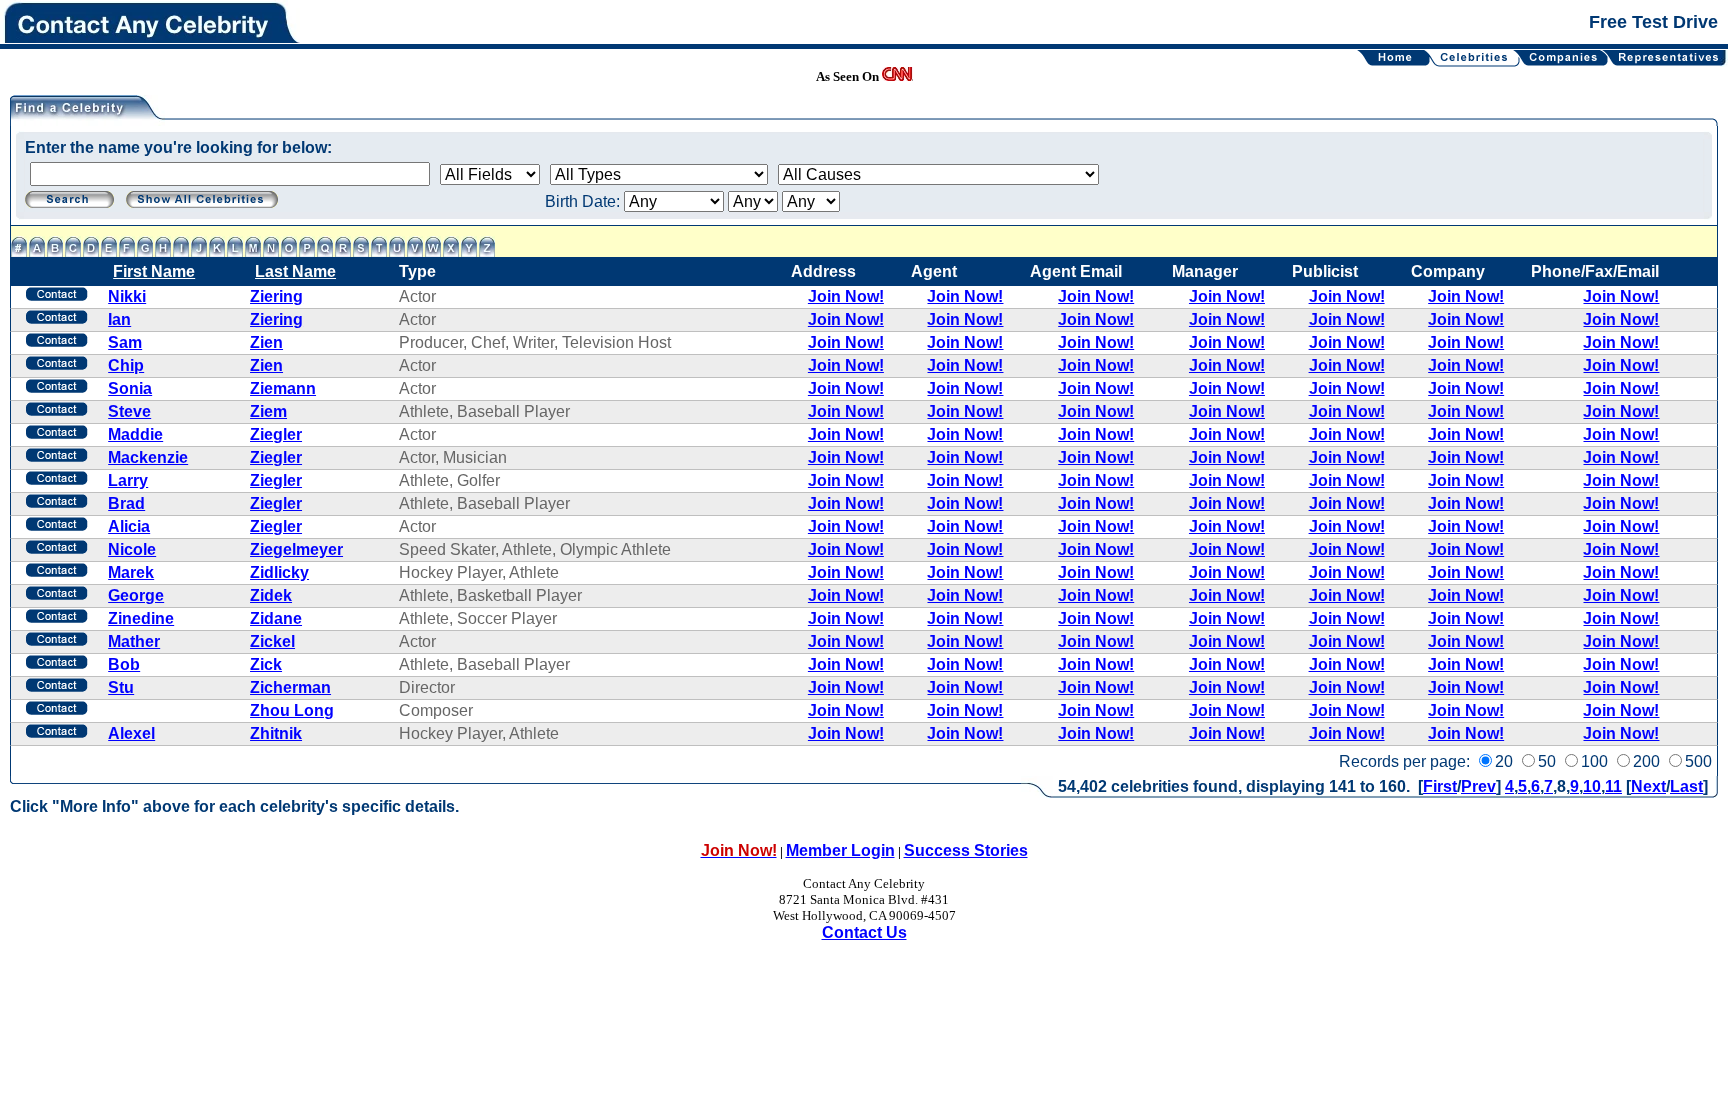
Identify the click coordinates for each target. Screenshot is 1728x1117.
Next (1648, 786)
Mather (134, 641)
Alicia (129, 526)
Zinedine (141, 618)
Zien (266, 342)
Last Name (295, 271)
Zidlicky (279, 572)
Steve (129, 411)
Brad (126, 503)
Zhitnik (276, 733)
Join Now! (846, 296)
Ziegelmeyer (296, 549)
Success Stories (966, 850)
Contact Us (864, 932)
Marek (131, 572)
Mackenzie (148, 457)
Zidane (276, 618)
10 (1592, 786)
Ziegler (276, 434)
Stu (121, 687)
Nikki (127, 296)
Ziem (268, 411)
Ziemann (283, 388)
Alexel (131, 733)
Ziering (276, 296)
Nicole (132, 549)
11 (1613, 786)
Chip (126, 365)
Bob (124, 664)
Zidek (271, 595)
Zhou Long (292, 710)
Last (1686, 786)
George (136, 595)
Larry (128, 480)
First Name (154, 271)
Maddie (135, 434)
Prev (1478, 786)
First (1440, 786)
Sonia (130, 388)
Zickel (272, 641)
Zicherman (290, 687)
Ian (119, 319)
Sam (125, 342)
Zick (266, 664)
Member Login (840, 850)
